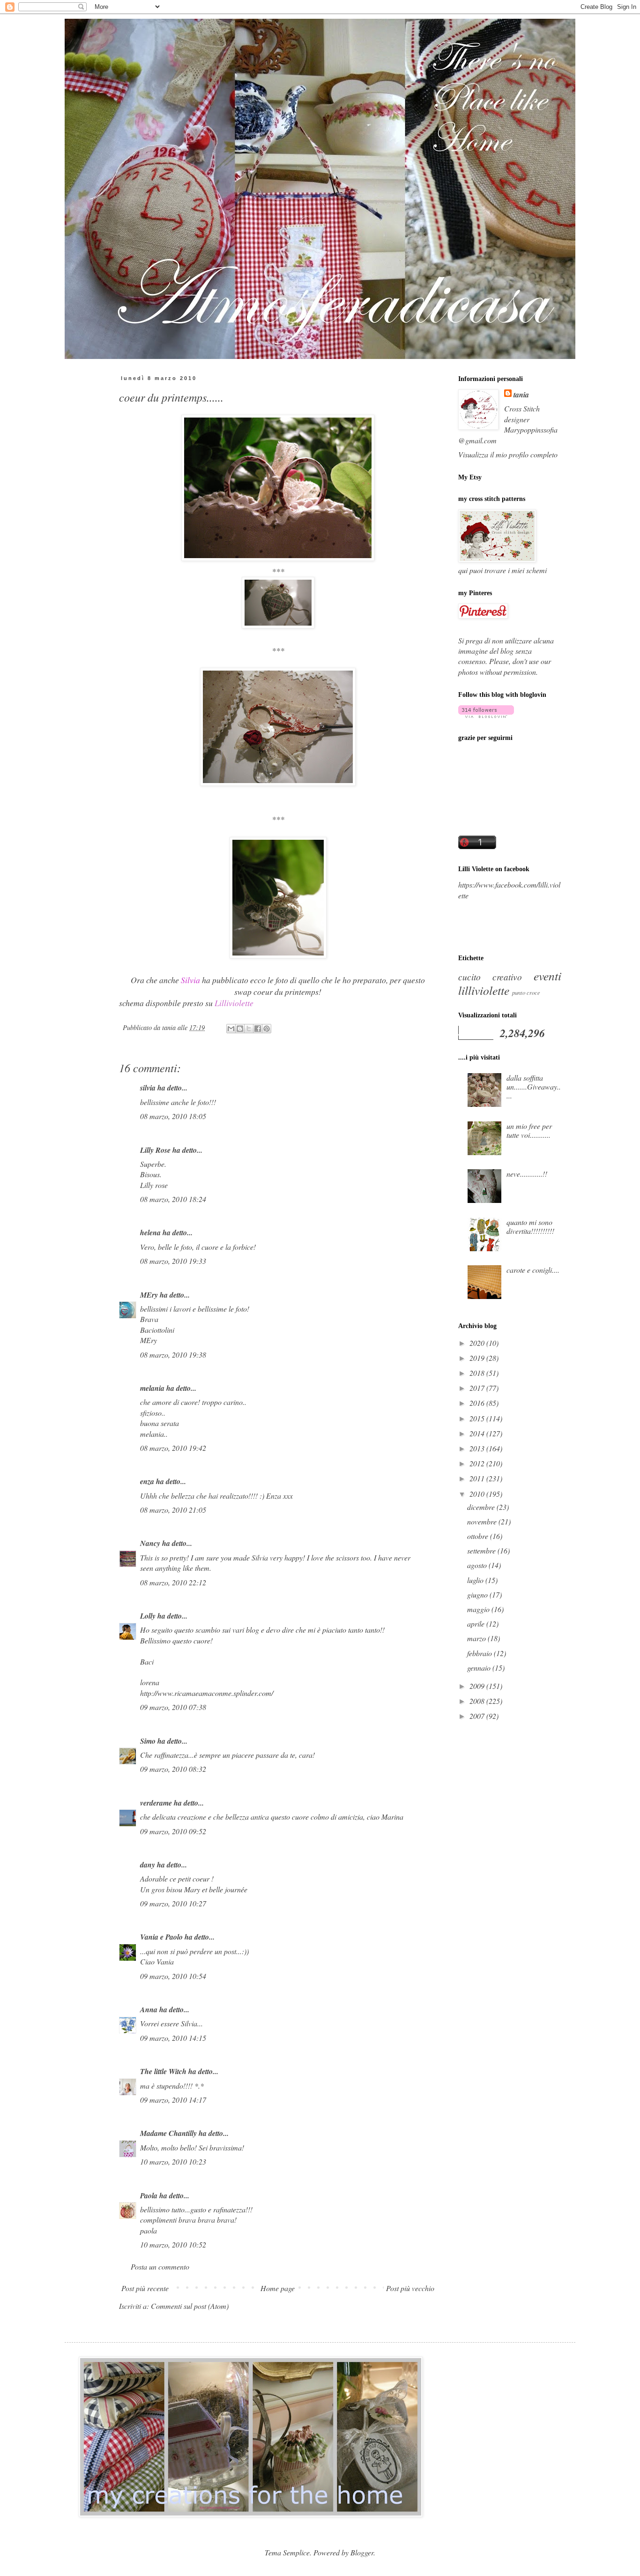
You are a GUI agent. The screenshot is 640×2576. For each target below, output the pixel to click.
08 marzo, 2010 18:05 (173, 1116)
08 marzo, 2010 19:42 (173, 1448)
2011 (478, 1478)
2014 (478, 1433)
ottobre (479, 1536)
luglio (476, 1580)
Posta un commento (160, 2266)
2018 (478, 1373)
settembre (482, 1550)
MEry (149, 1295)
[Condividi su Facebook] (258, 1029)
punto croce (526, 992)
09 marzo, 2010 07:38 (173, 1707)
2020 (478, 1343)
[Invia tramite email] (231, 1029)
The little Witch (163, 2071)
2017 (478, 1388)
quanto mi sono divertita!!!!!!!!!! (530, 1226)
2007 (478, 1716)
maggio (479, 1609)
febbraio (480, 1653)
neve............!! (527, 1174)
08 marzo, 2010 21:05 (173, 1510)
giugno (478, 1594)
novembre (483, 1521)
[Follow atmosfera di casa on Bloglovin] (486, 715)
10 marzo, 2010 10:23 (173, 2162)
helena (150, 1232)
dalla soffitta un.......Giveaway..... (534, 1086)
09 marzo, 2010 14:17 (173, 2100)
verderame (156, 1803)
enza (147, 1481)
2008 (478, 1701)
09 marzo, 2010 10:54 (173, 1976)
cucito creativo (490, 977)
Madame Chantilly (168, 2133)
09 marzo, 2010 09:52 (173, 1831)
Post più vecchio (410, 2288)
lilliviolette (484, 990)
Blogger (362, 2552)
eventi (547, 976)
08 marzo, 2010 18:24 (173, 1199)
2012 (478, 1463)
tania (521, 395)
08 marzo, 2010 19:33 (173, 1261)
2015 (478, 1418)
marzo (477, 1638)
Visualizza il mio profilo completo (508, 454)
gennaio (480, 1668)
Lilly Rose (155, 1150)
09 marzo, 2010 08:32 (173, 1769)
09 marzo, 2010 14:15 (173, 2038)
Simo (148, 1741)
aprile (477, 1624)
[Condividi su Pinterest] (267, 1029)
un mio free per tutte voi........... (529, 1130)
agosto (478, 1565)
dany (148, 1865)
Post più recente (145, 2288)
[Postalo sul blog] (240, 1029)
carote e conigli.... (533, 1270)
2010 (478, 1494)
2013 (478, 1448)
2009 (478, 1686)
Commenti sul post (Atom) (190, 2306)
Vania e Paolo (161, 1937)
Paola (149, 2195)
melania (152, 1388)
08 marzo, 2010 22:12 (173, 1582)
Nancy (150, 1543)
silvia (148, 1088)
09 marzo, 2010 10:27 (173, 1903)
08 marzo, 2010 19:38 (173, 1355)
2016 (478, 1403)
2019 (478, 1358)
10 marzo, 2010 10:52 (173, 2244)
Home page (278, 2288)
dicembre (482, 1507)
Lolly (148, 1616)
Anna (149, 2009)
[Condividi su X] (249, 1029)
